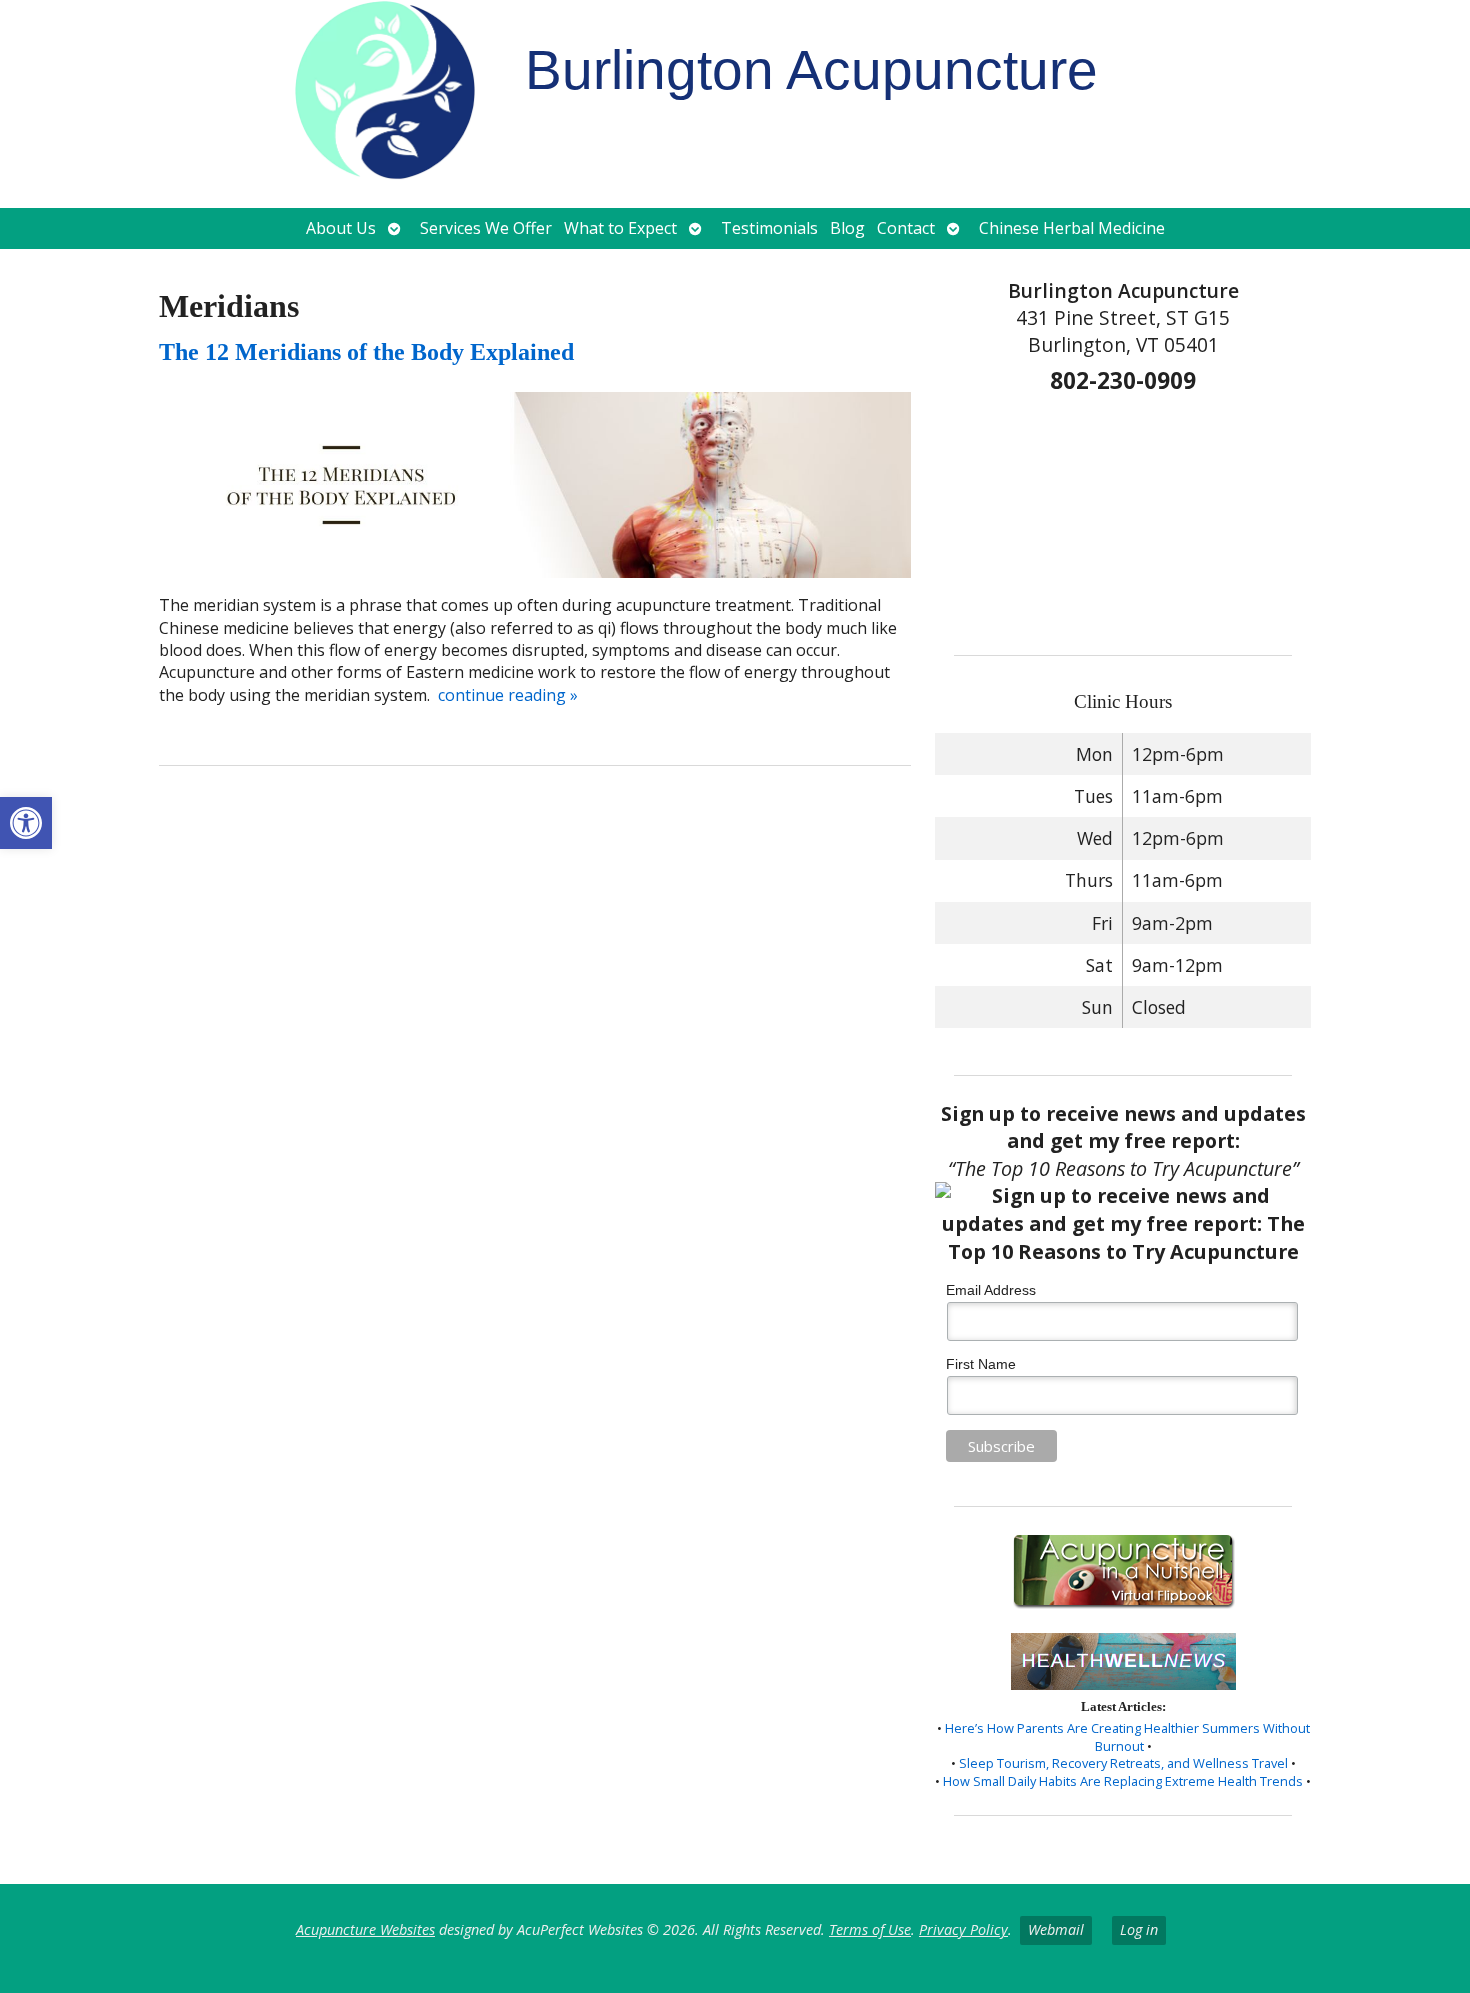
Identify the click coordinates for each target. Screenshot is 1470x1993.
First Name (981, 1364)
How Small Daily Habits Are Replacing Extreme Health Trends (1123, 1781)
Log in (1139, 1929)
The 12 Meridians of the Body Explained (366, 352)
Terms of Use (870, 1929)
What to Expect (620, 228)
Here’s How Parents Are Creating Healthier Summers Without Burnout (1127, 1737)
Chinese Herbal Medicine (1072, 228)
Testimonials (769, 228)
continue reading (508, 695)
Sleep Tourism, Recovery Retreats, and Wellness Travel (1123, 1763)
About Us (341, 228)
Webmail (1056, 1929)
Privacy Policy (963, 1929)
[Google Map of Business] (1123, 518)
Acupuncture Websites (365, 1929)
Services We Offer (486, 228)
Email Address (991, 1290)
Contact (906, 228)
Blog (847, 228)
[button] (26, 823)
